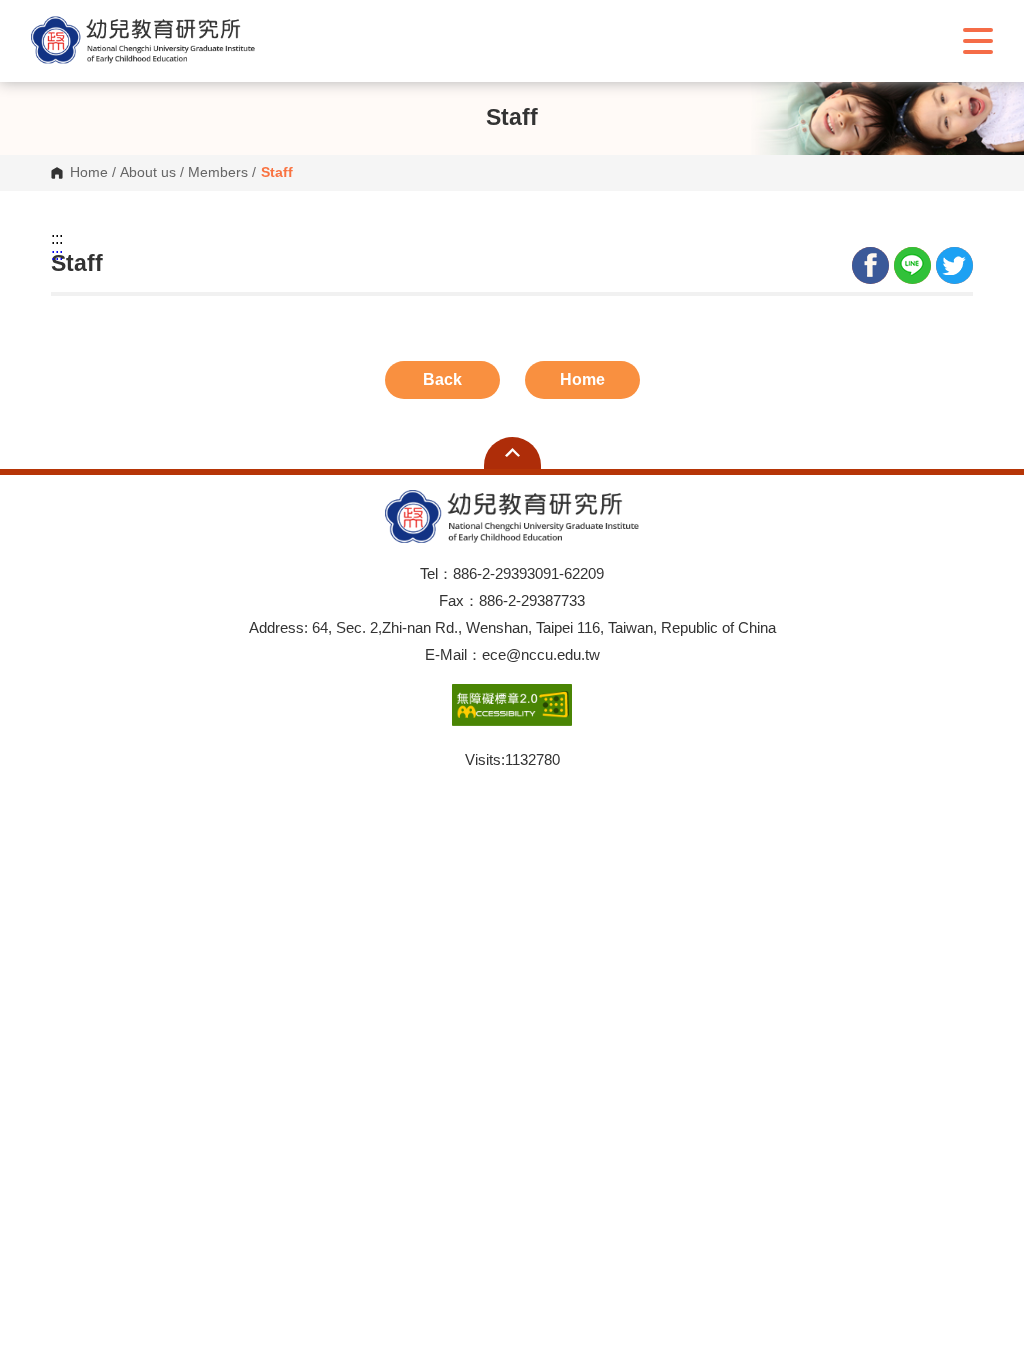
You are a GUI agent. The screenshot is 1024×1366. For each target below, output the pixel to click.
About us (148, 173)
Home (89, 173)
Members (218, 173)
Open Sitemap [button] (512, 453)
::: (57, 239)
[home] (143, 40)
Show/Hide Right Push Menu (978, 41)
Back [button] (442, 379)
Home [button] (582, 379)
